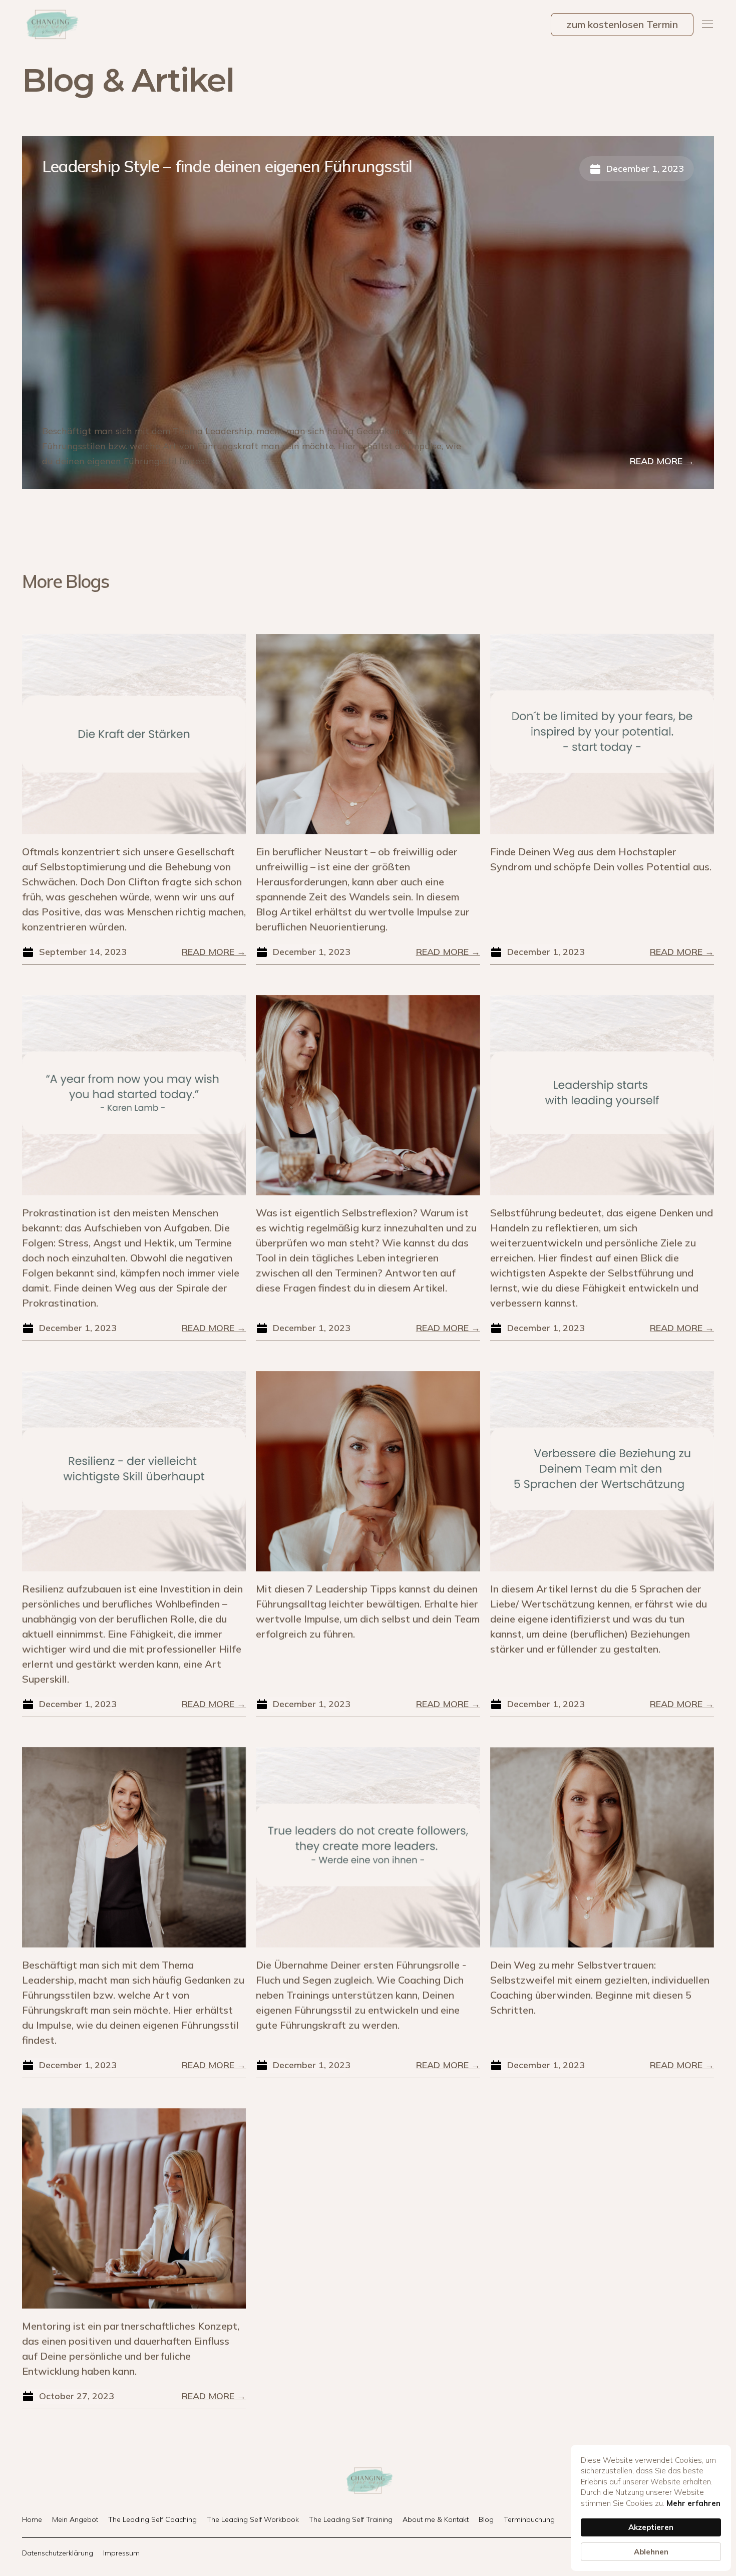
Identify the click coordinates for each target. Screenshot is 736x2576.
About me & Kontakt (436, 2519)
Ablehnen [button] (651, 2552)
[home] (51, 25)
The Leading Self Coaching (152, 2519)
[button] (708, 25)
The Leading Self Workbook (253, 2519)
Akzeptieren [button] (651, 2527)
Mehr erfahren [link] (693, 2503)
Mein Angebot (75, 2519)
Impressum (121, 2553)
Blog (486, 2519)
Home (32, 2519)
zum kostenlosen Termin (622, 24)
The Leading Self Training (351, 2519)
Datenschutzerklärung (58, 2553)
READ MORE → (662, 461)
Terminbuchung (529, 2519)
